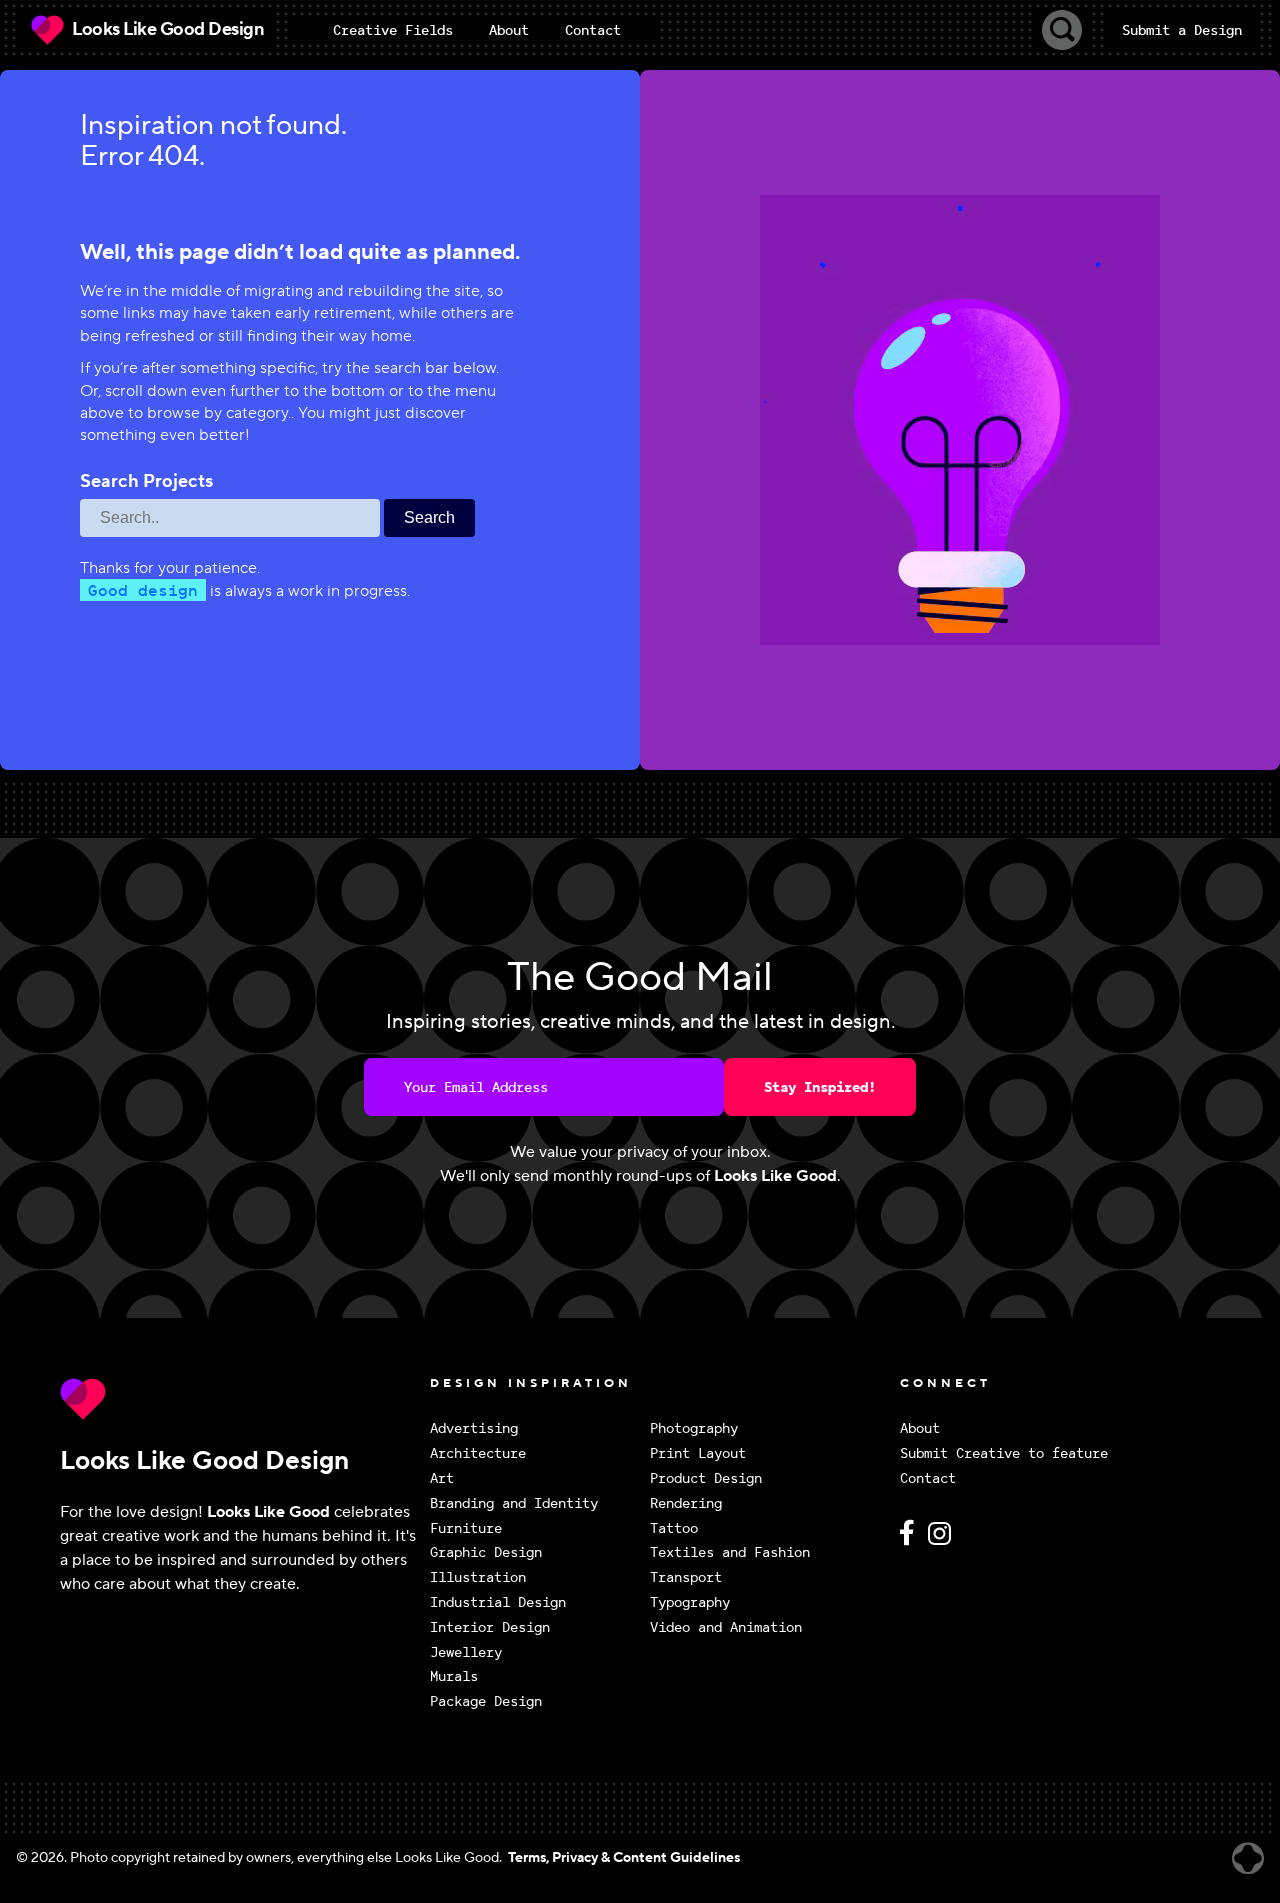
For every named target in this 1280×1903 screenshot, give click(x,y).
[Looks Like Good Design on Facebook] (910, 1541)
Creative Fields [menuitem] (393, 30)
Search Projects (146, 482)
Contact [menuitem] (593, 30)
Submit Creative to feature (1004, 1453)
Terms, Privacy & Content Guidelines (624, 1858)
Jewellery (466, 1652)
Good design (143, 590)
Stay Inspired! (820, 1087)
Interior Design (490, 1627)
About (920, 1428)
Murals (454, 1676)
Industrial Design (498, 1602)
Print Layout (698, 1453)
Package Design (486, 1701)
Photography (694, 1428)
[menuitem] (393, 30)
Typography (690, 1602)
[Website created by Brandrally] (1248, 1858)
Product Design (706, 1478)
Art (442, 1478)
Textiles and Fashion (730, 1552)
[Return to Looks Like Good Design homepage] (240, 1399)
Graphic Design (486, 1552)
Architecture (478, 1453)
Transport (686, 1577)
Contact (928, 1478)
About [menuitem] (509, 30)
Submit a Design (1182, 30)
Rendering (686, 1503)
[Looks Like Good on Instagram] (944, 1541)
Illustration (478, 1577)
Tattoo (674, 1528)
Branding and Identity (514, 1503)
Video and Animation (726, 1627)
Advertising (474, 1428)
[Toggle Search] (1062, 30)
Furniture (466, 1528)
